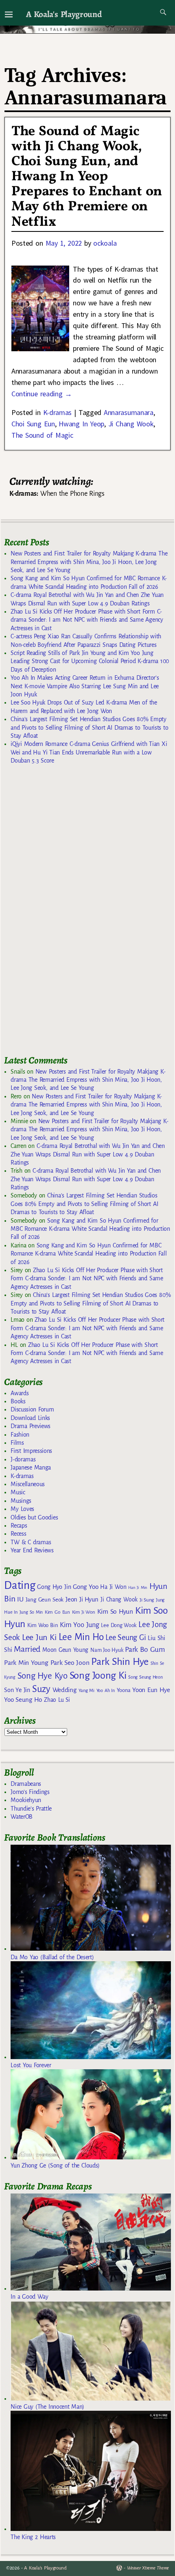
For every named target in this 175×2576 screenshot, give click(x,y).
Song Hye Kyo (43, 1676)
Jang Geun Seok (45, 1600)
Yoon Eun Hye (151, 1690)
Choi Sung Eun (33, 424)
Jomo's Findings (30, 1792)
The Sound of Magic (42, 435)
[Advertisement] (65, 913)
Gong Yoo (85, 1587)
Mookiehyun (26, 1800)
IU (20, 1599)
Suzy (41, 1689)
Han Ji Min (138, 1587)
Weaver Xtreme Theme (148, 2568)
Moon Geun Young (65, 1650)
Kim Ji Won (84, 1612)
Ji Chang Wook (131, 424)
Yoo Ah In (106, 1690)
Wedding (65, 1690)
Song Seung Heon (145, 1677)
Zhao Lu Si (57, 1700)
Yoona (124, 1690)
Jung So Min (31, 1612)
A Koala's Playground (64, 14)
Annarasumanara (129, 412)
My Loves (22, 1509)
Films (17, 1443)
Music (18, 1492)
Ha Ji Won (113, 1587)
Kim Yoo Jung (79, 1625)
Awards (20, 1393)
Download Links (30, 1418)
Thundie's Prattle (31, 1809)
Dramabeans (26, 1784)
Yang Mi (86, 1691)
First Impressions (31, 1451)
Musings (21, 1501)
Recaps (19, 1526)
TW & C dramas (31, 1542)
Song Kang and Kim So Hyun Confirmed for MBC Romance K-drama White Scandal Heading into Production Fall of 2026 (90, 1229)
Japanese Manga (31, 1467)
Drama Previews (31, 1426)
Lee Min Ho (81, 1637)
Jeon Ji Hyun (82, 1599)
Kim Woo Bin (43, 1625)
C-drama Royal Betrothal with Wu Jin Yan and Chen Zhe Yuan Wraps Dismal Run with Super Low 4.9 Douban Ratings (87, 1154)
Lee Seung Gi (126, 1638)
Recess (18, 1534)
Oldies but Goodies (34, 1517)
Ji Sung (147, 1600)
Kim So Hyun (115, 1611)
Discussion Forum (32, 1409)
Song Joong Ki (98, 1675)
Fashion (20, 1435)
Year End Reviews (32, 1550)
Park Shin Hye (120, 1662)
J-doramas (23, 1459)
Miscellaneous (28, 1484)
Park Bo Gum (145, 1650)
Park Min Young (26, 1663)
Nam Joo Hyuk (107, 1650)
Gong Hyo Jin (54, 1587)
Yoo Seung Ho (23, 1700)
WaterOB (22, 1817)
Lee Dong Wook (119, 1625)
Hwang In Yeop (81, 424)
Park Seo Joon (70, 1663)
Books (18, 1401)
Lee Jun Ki (39, 1637)
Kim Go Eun (57, 1612)
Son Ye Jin (17, 1690)
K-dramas (57, 412)
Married (27, 1649)
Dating (20, 1585)
